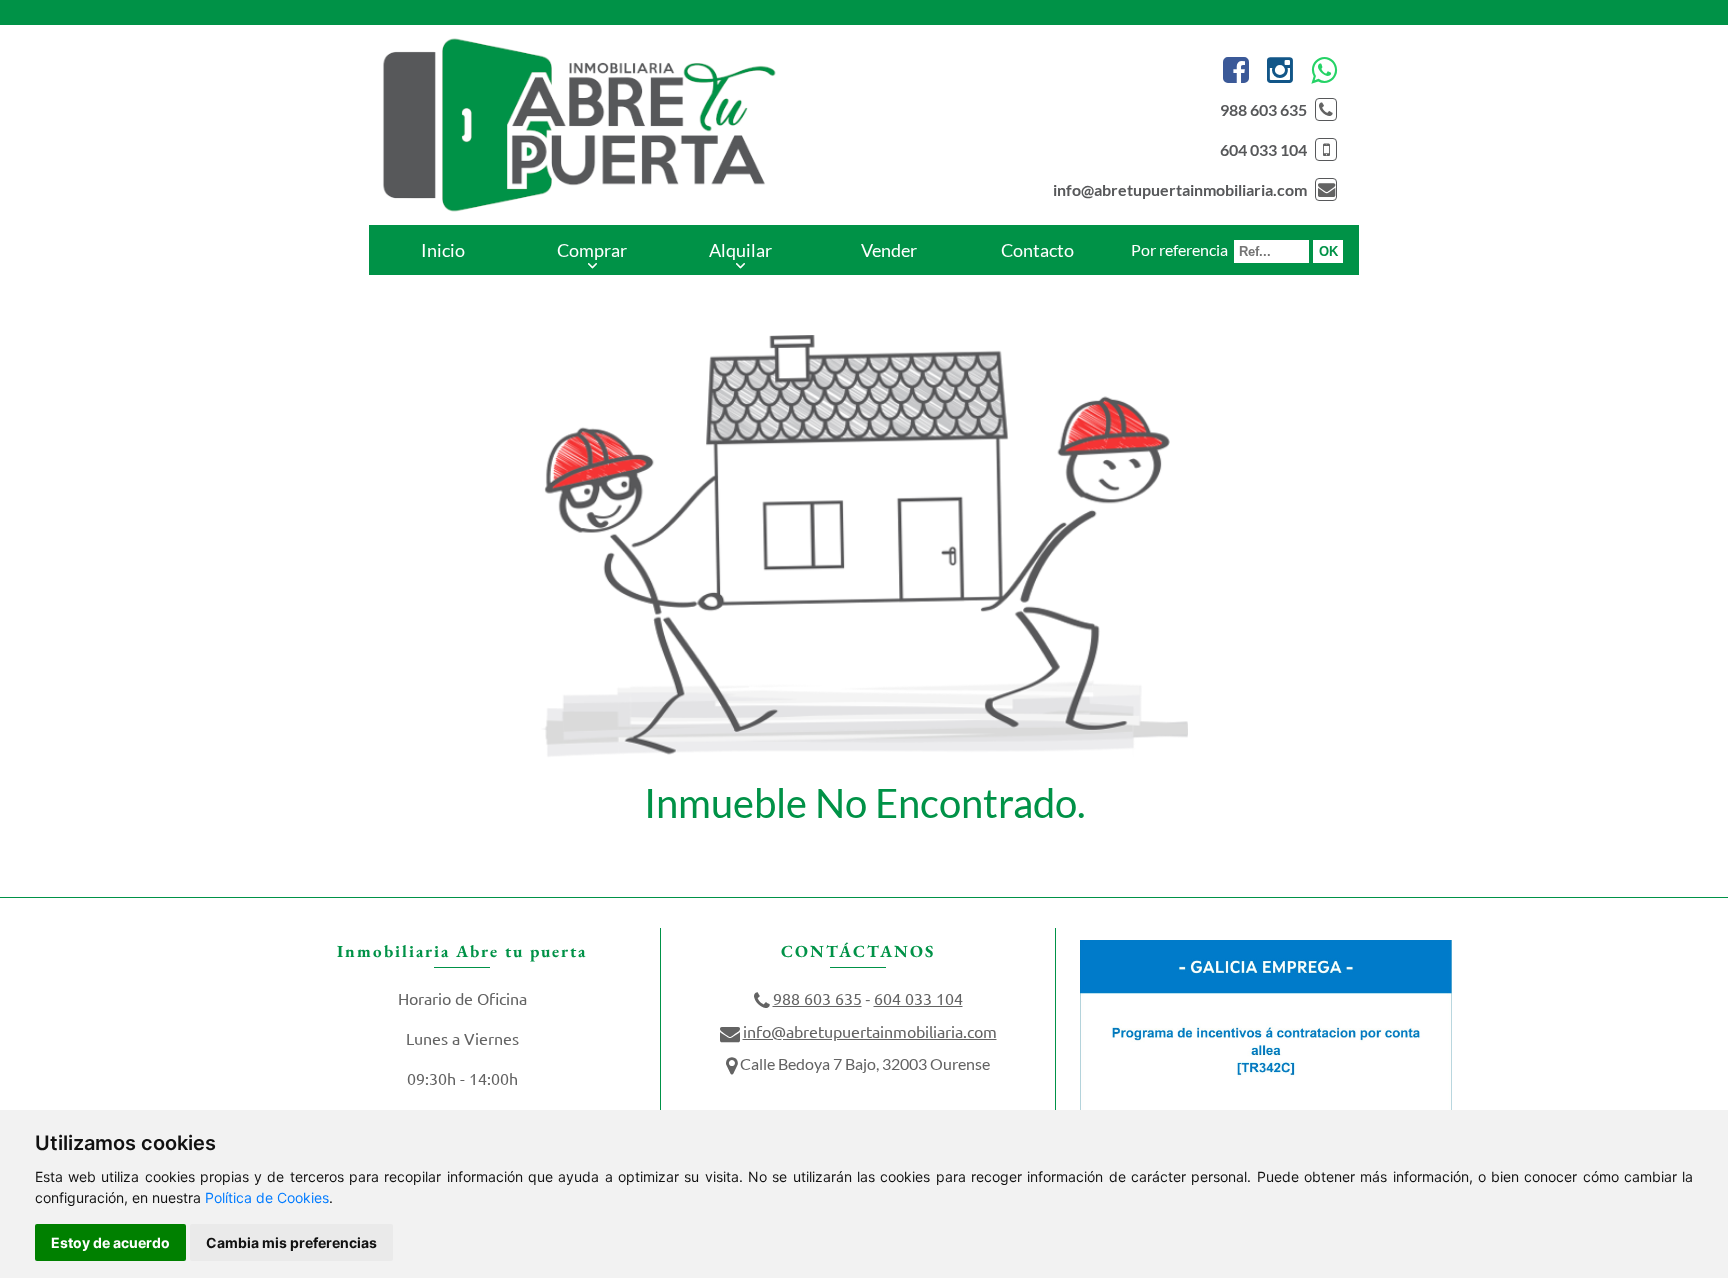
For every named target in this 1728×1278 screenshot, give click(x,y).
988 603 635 (1263, 109)
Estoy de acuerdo (110, 1242)
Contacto (1037, 250)
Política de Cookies (267, 1197)
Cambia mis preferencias (291, 1242)
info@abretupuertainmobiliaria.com (1180, 189)
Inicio (443, 250)
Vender (889, 250)
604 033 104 (1263, 149)
